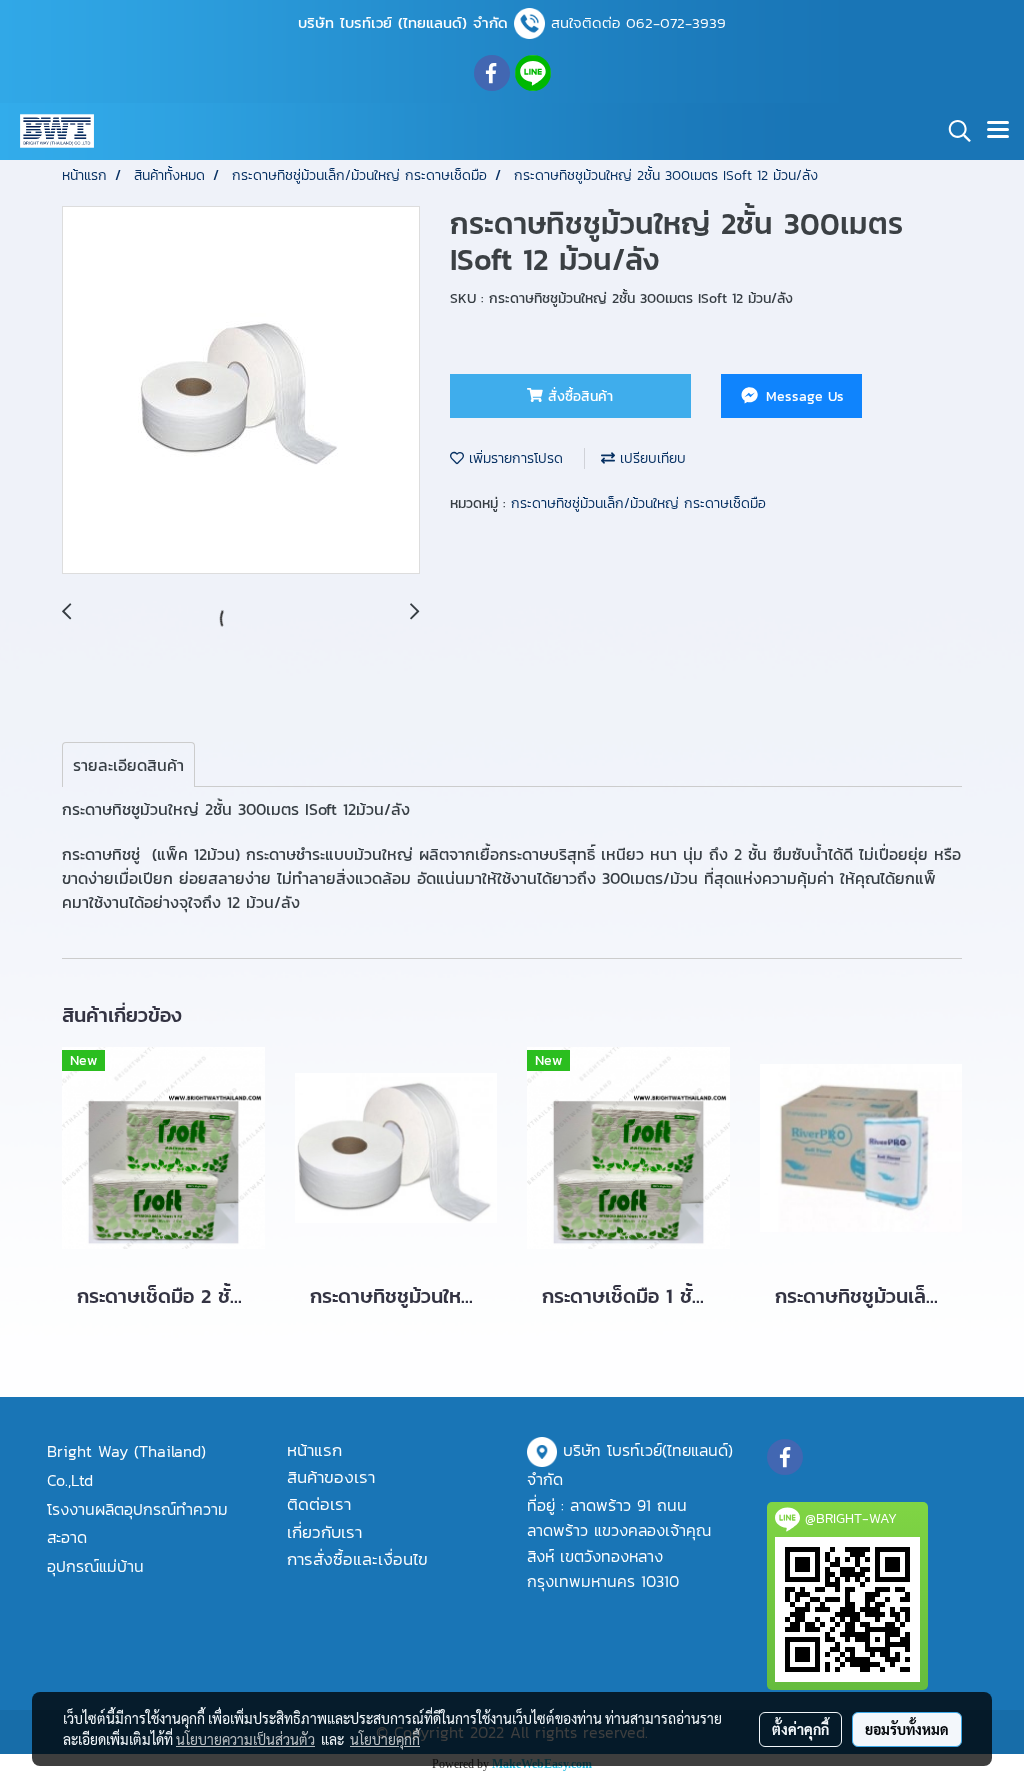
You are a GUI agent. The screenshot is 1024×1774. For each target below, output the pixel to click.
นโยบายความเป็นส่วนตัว (245, 1739)
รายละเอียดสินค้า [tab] (128, 765)
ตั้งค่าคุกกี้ (800, 1729)
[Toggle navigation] (998, 131)
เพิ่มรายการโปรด (513, 458)
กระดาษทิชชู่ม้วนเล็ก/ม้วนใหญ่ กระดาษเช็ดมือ (638, 503)
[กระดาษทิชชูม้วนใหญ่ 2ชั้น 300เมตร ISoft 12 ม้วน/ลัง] (241, 391)
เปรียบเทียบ (650, 458)
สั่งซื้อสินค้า (578, 396)
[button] (953, 131)
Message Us (802, 396)
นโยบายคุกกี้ (385, 1739)
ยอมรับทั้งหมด (907, 1729)
